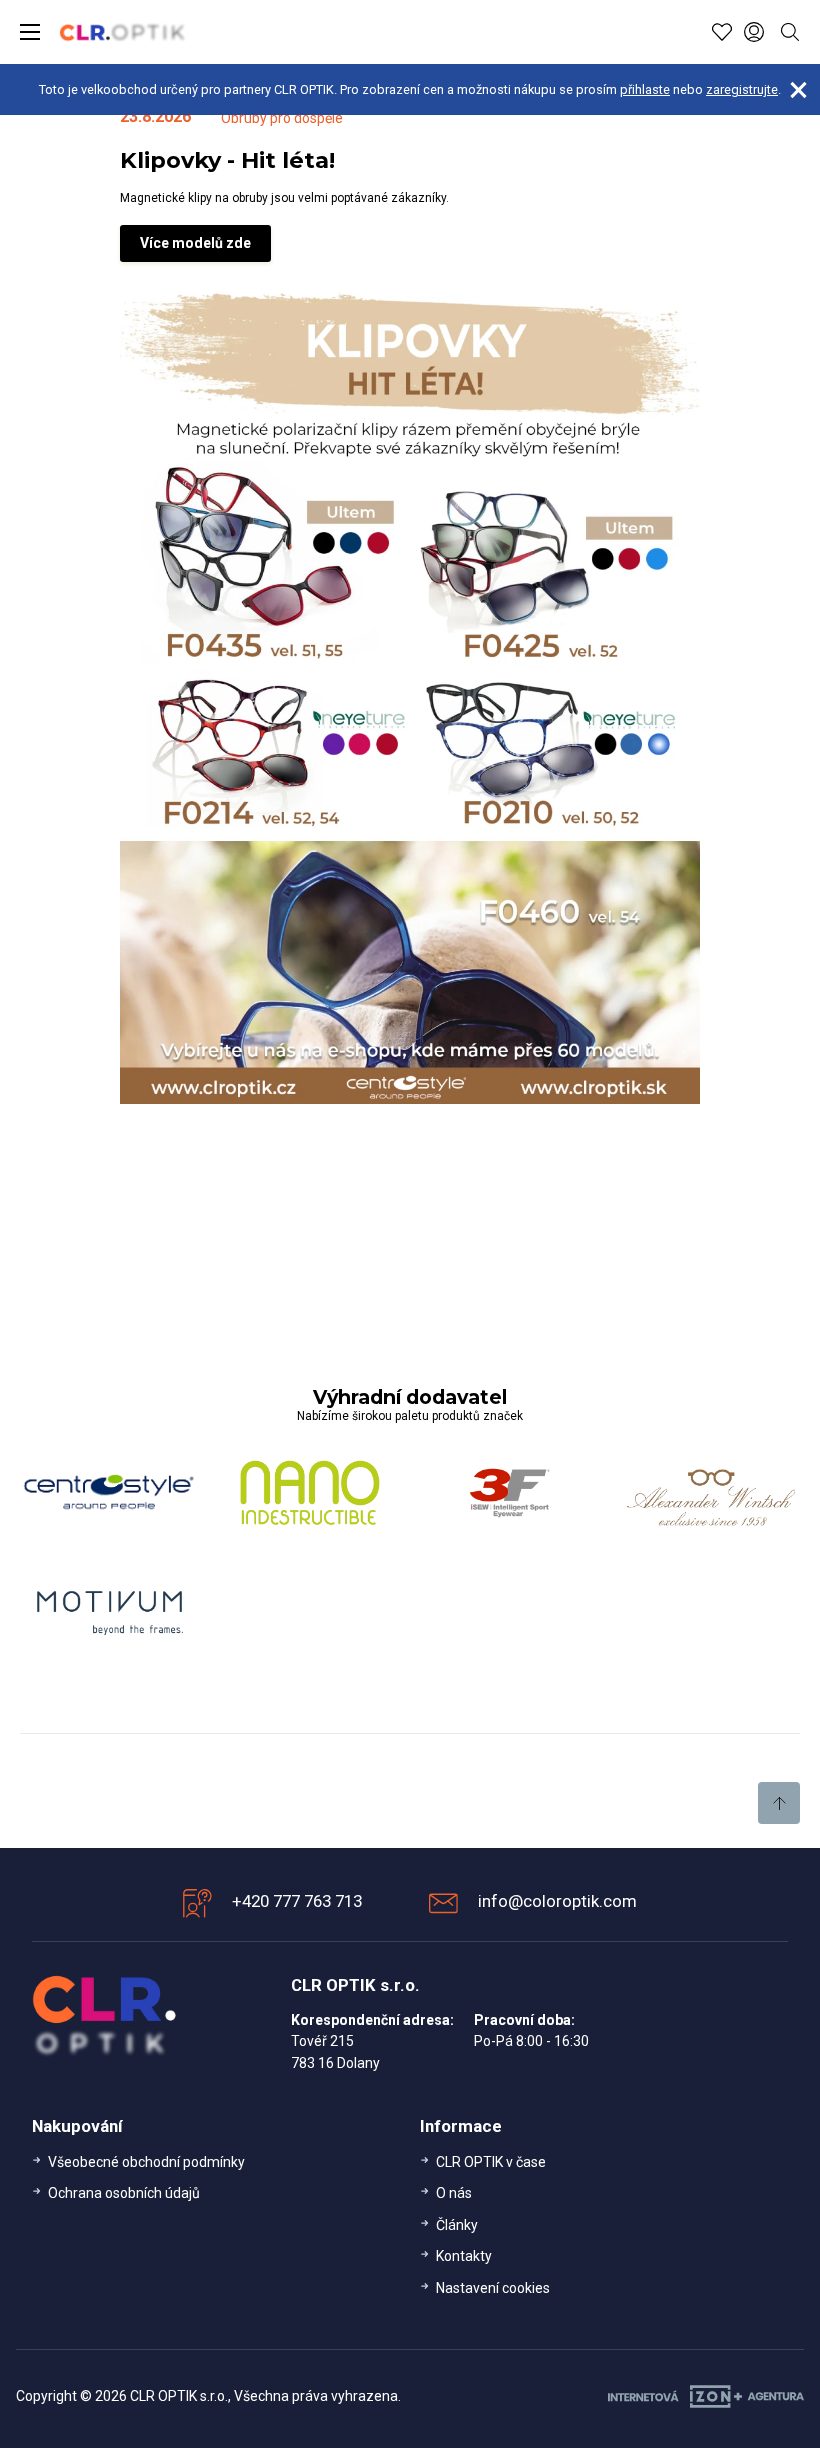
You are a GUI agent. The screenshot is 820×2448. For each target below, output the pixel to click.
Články (457, 2225)
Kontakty (464, 2256)
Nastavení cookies (493, 2288)
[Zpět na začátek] (779, 1803)
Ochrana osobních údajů (124, 2193)
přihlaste (645, 89)
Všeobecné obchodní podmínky (146, 2162)
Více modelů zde (195, 243)
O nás (454, 2193)
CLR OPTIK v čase (491, 2162)
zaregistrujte (742, 89)
